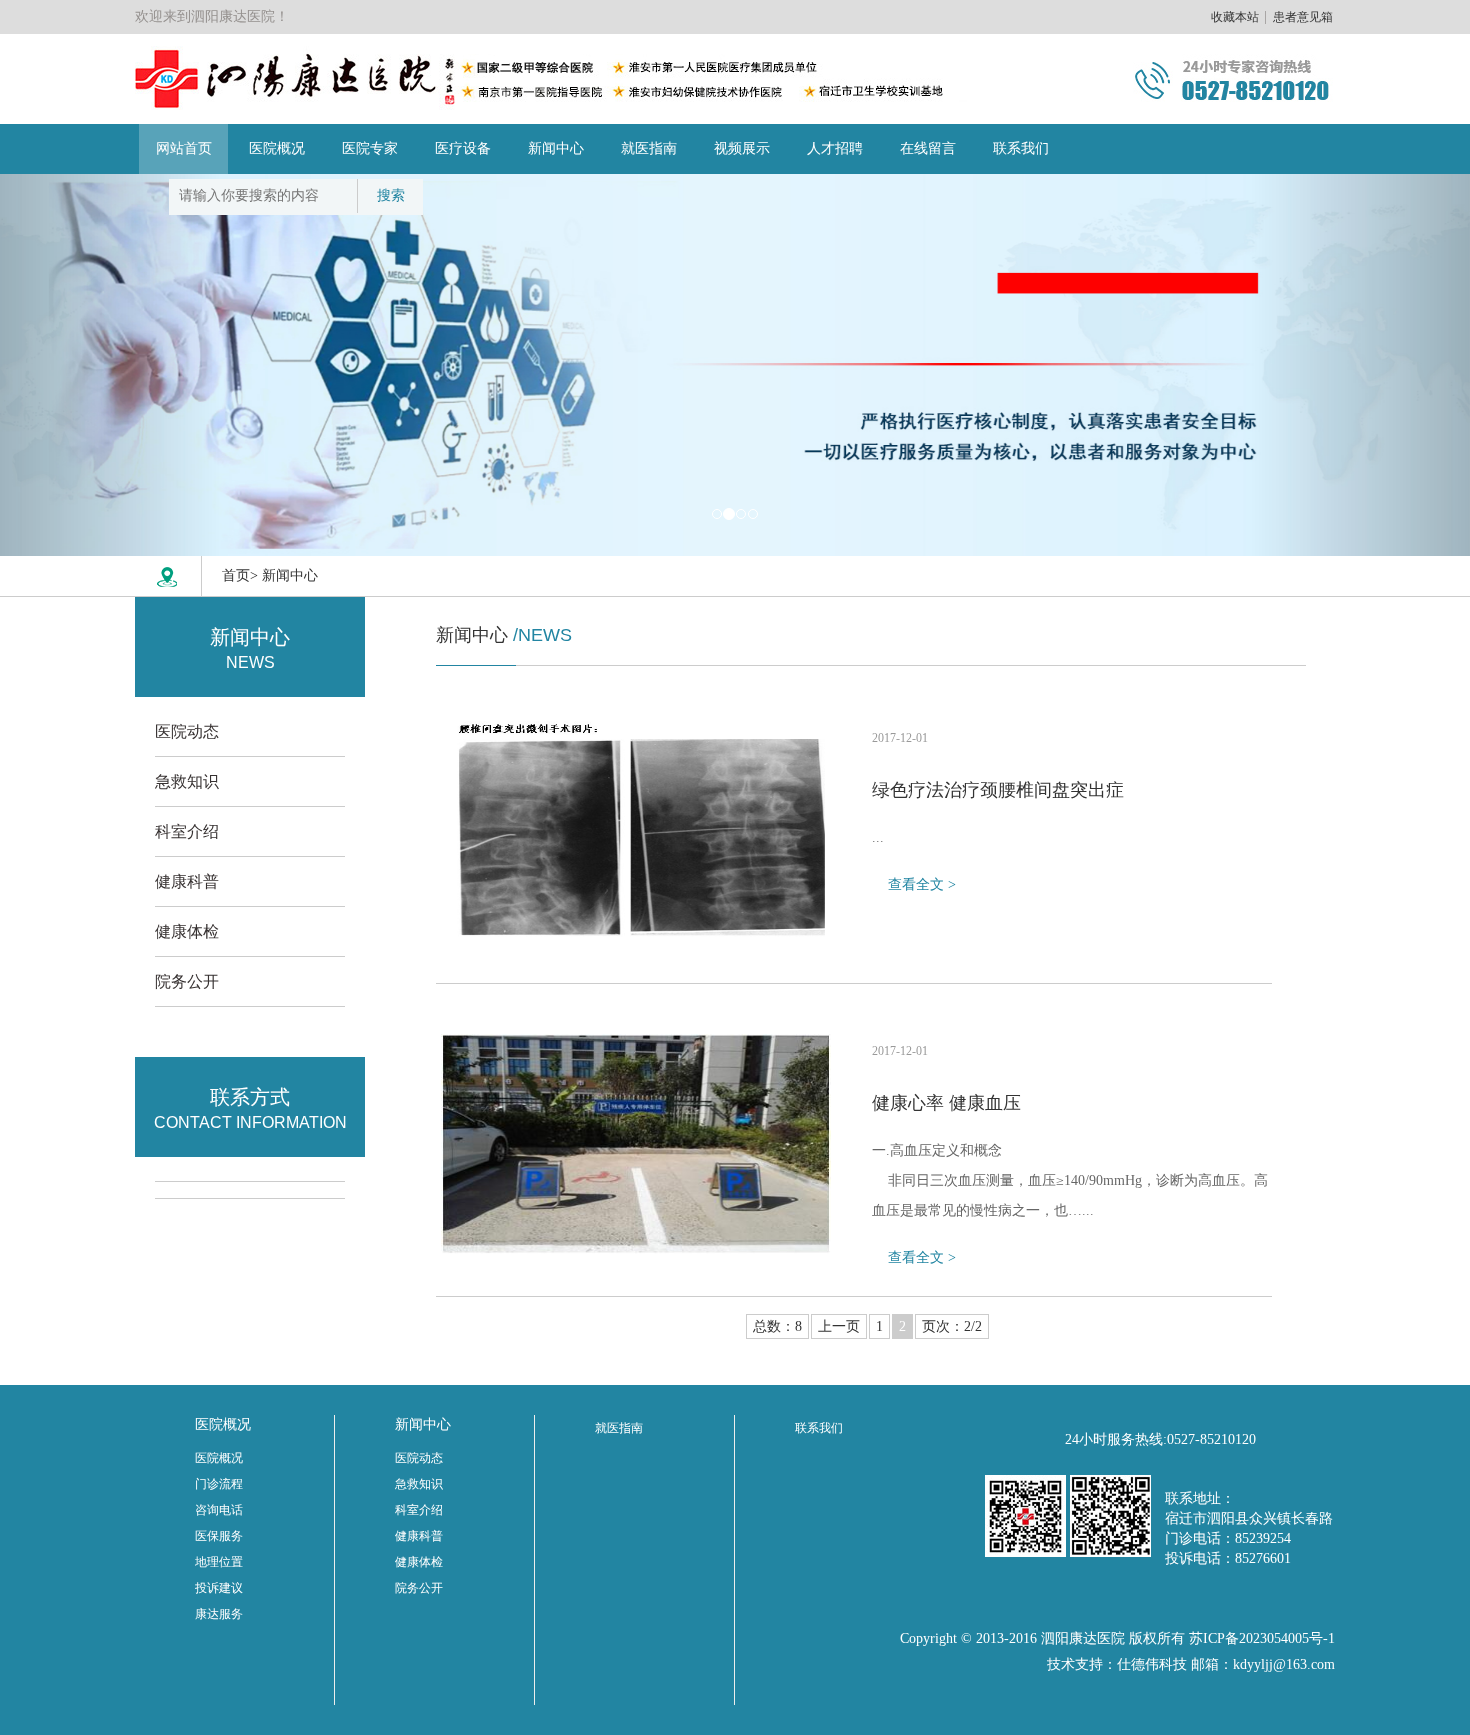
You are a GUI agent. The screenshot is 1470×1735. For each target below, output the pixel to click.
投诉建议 (219, 1588)
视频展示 (742, 148)
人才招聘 (835, 148)
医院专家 (370, 148)
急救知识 (187, 781)
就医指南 (649, 148)
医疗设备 (463, 148)
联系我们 (1021, 148)
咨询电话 (219, 1510)
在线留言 (928, 148)
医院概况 (277, 148)
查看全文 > (922, 884)
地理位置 (219, 1562)
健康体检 (187, 931)
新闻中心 (556, 148)
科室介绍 (187, 831)
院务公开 (187, 981)
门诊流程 (219, 1484)
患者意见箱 (1303, 17)
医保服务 (219, 1536)
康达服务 (219, 1614)
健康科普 (187, 881)
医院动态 (187, 731)
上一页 (839, 1326)
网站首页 (184, 148)
